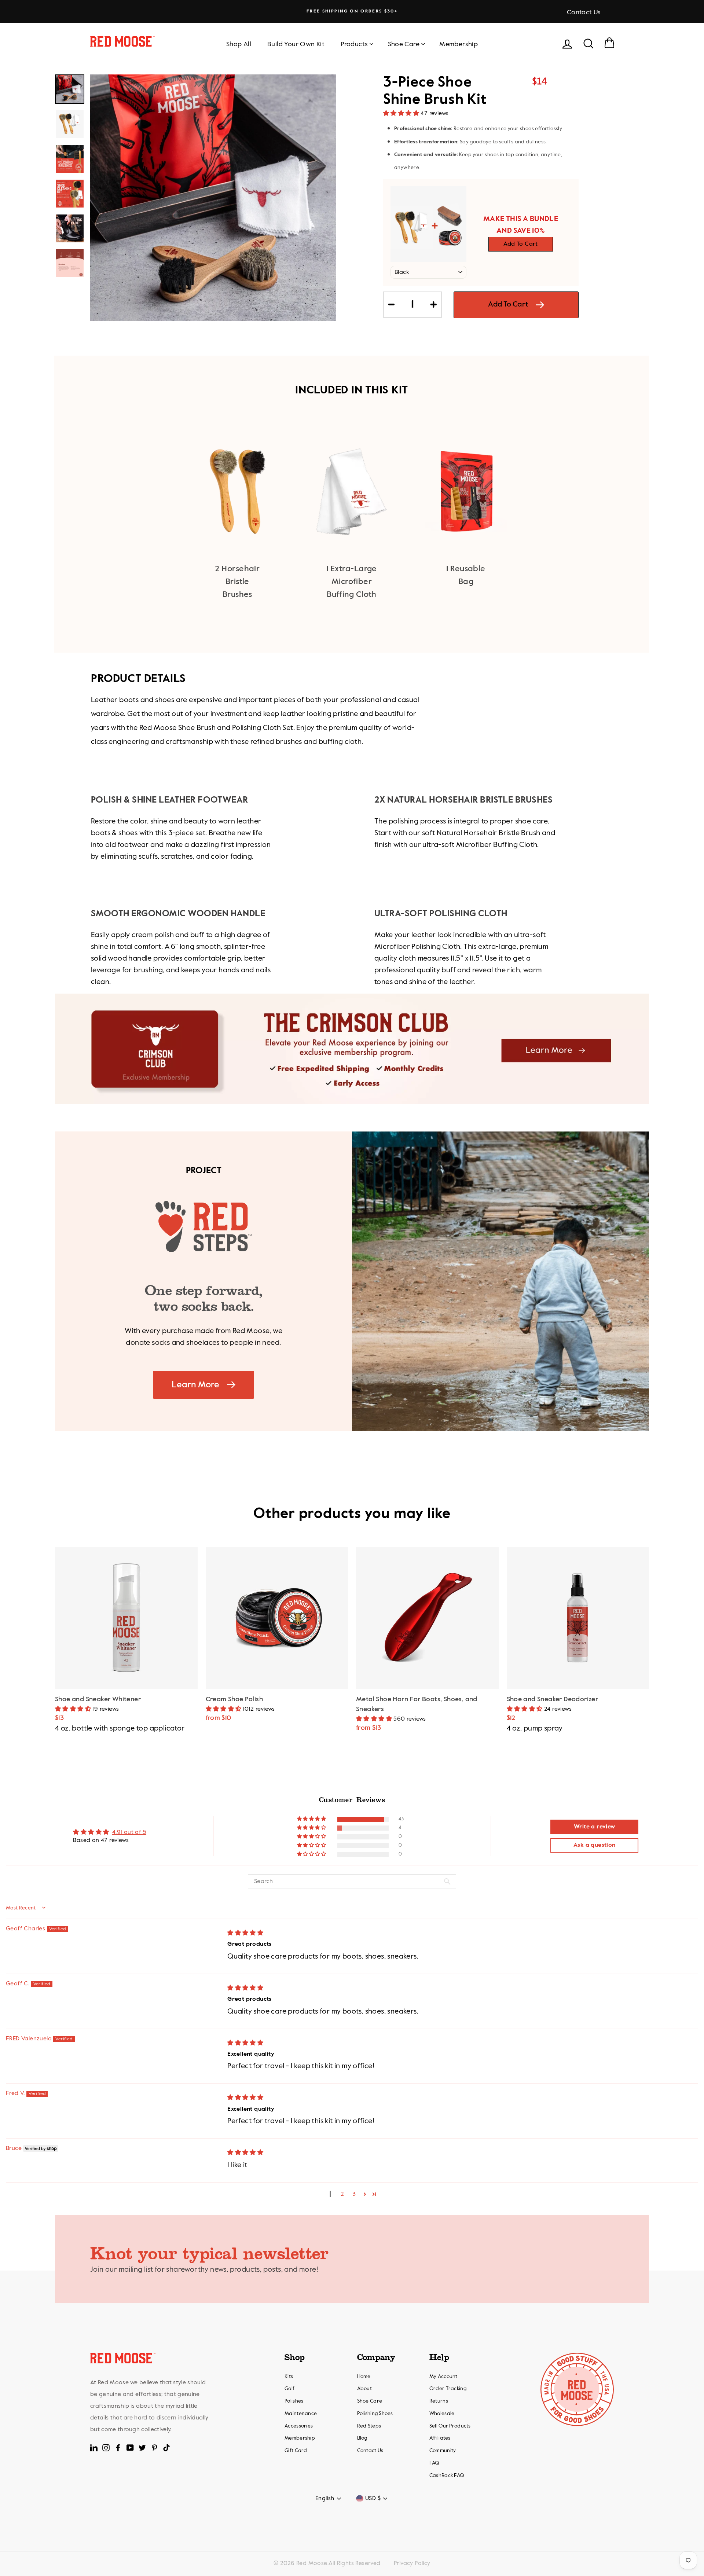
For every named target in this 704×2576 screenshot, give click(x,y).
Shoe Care (404, 44)
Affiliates (440, 2438)
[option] (352, 11)
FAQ (434, 2463)
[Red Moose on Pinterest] (154, 2448)
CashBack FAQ (447, 2476)
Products (354, 44)
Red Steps (369, 2426)
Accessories (299, 2426)
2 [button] (342, 2194)
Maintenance (301, 2414)
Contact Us (584, 12)
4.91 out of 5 (129, 1832)
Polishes (294, 2401)
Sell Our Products (450, 2426)
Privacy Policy (412, 2564)
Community (443, 2451)
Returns (439, 2401)
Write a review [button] (595, 1827)
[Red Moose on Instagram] (106, 2448)
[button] (402, 114)
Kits (289, 2377)
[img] (245, 1933)
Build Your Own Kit (296, 44)
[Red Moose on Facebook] (118, 2448)
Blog (362, 2438)
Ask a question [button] (595, 1845)
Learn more (195, 1385)
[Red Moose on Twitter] (142, 2448)
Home (364, 2377)
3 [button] (354, 2194)
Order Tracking (448, 2389)
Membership (459, 44)
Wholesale (442, 2414)
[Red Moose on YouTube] (130, 2448)
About (364, 2389)
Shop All (239, 44)
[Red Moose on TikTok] (166, 2448)
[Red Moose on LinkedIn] (94, 2448)
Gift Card (296, 2451)
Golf (289, 2389)
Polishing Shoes (375, 2414)
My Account (443, 2377)
